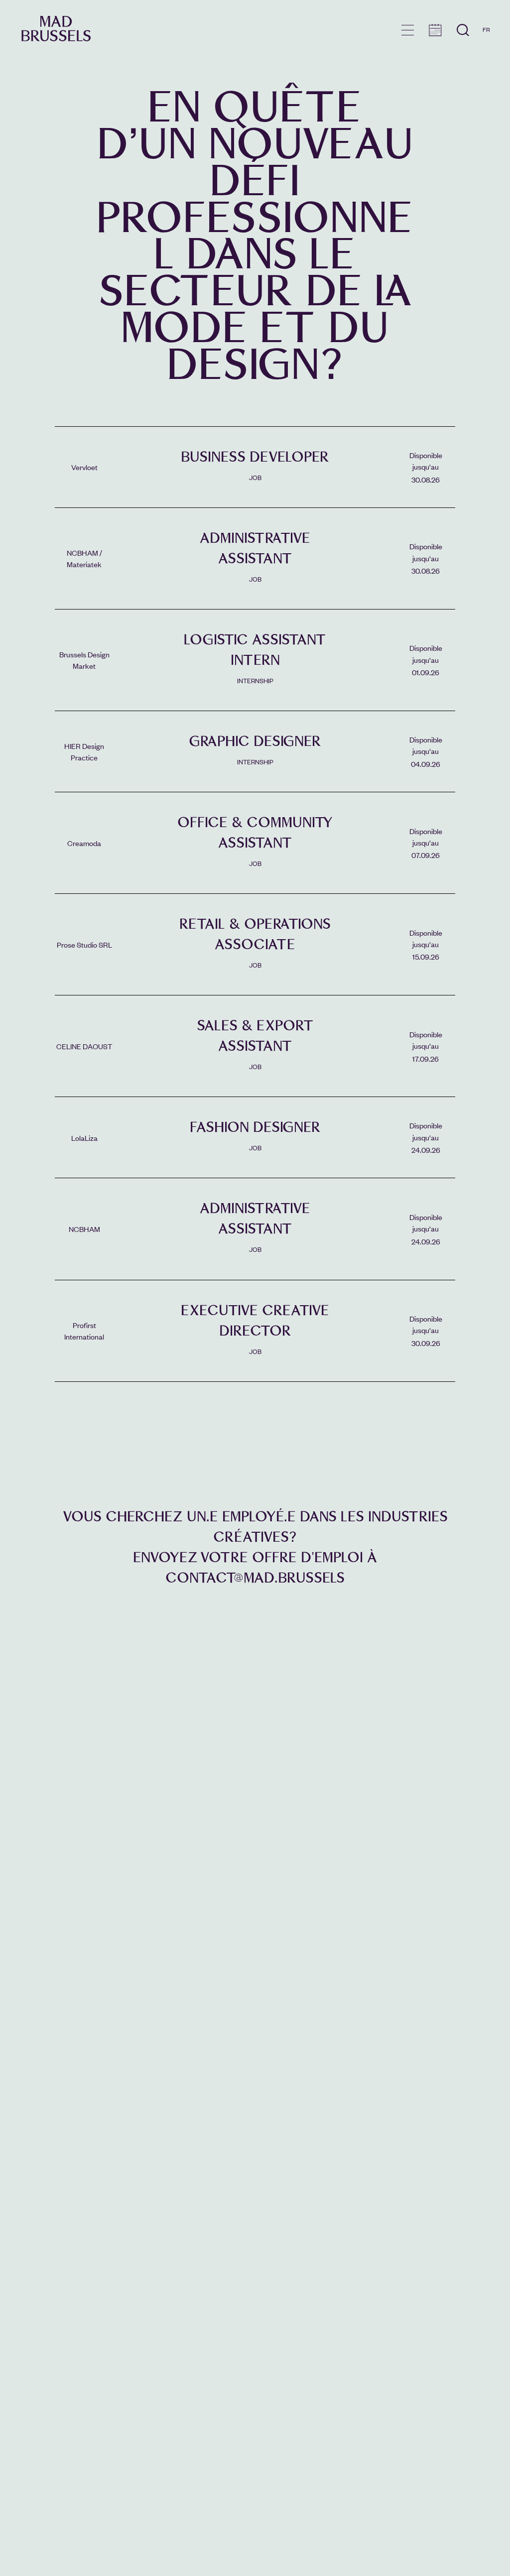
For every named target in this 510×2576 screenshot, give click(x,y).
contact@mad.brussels (255, 1578)
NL (486, 58)
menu (408, 30)
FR (486, 29)
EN (486, 44)
